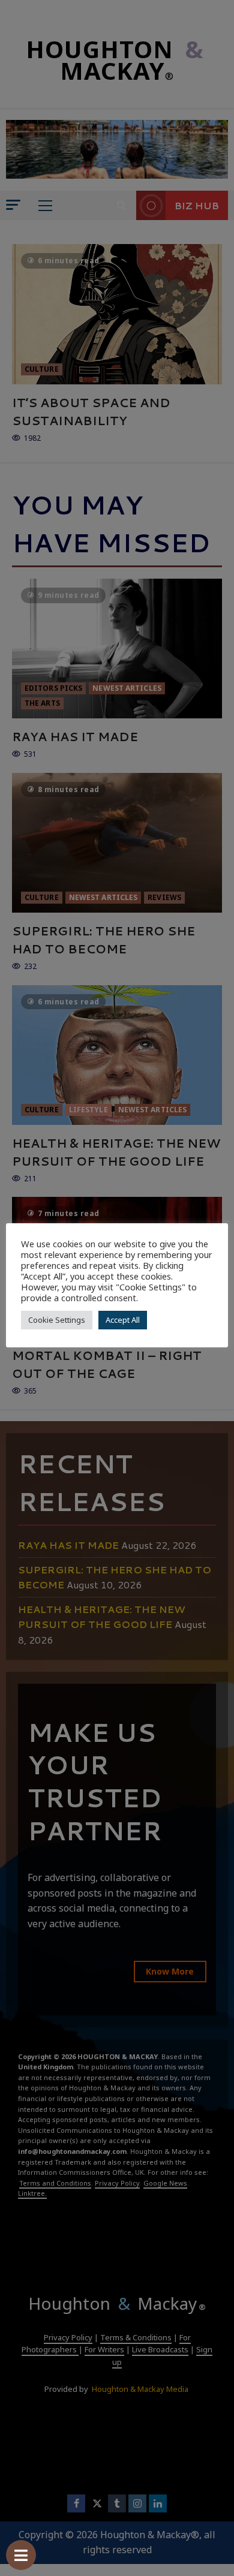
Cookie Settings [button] (57, 1320)
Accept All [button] (123, 1320)
